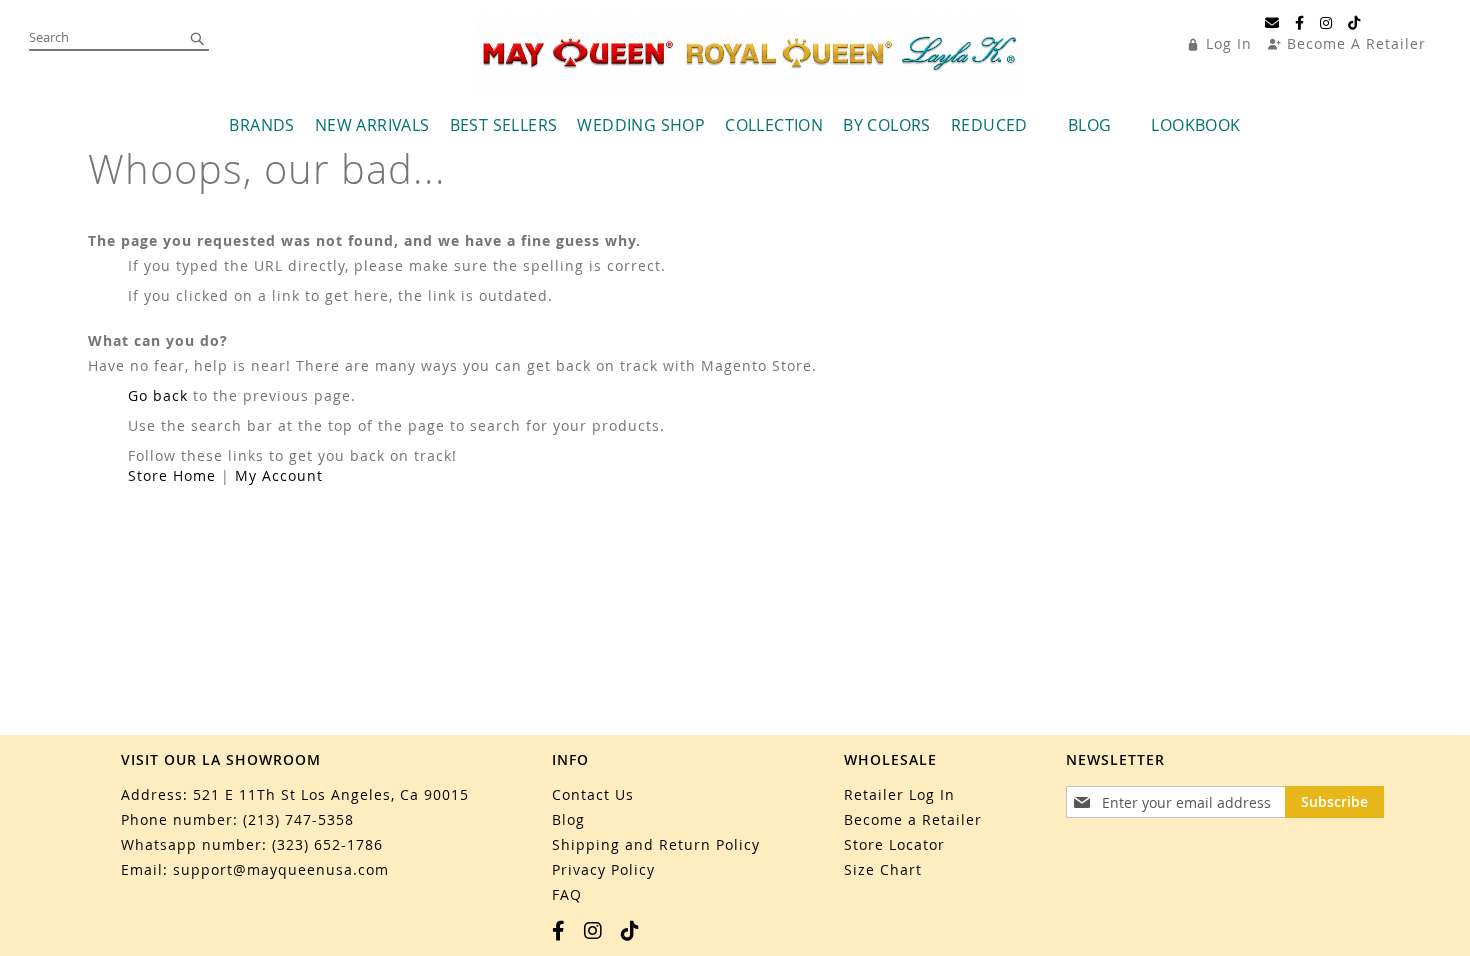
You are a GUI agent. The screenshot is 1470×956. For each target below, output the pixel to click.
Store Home (172, 475)
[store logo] (750, 54)
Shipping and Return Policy (656, 844)
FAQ (567, 894)
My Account (279, 475)
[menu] (734, 125)
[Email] (1272, 23)
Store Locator (894, 844)
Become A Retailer (1356, 43)
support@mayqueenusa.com (281, 869)
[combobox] (119, 38)
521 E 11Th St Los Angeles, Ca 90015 (331, 794)
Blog (568, 819)
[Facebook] (1300, 23)
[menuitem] (261, 125)
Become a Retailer (913, 819)
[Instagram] (1326, 23)
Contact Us (593, 794)
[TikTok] (1354, 23)
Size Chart (883, 869)
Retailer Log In (899, 794)
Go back (158, 395)
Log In (1229, 43)
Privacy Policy (603, 869)
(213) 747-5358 (298, 819)
